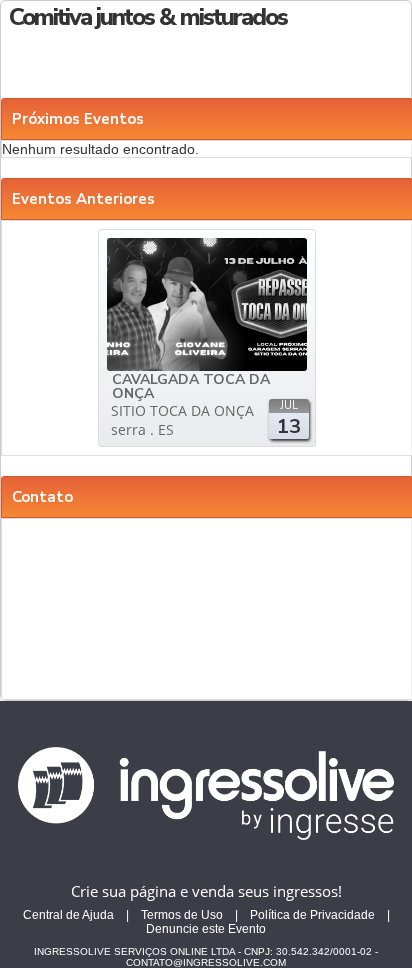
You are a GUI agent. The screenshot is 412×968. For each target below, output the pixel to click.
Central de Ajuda (68, 915)
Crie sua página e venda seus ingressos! (206, 891)
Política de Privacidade (312, 915)
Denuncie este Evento (206, 929)
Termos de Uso (182, 915)
